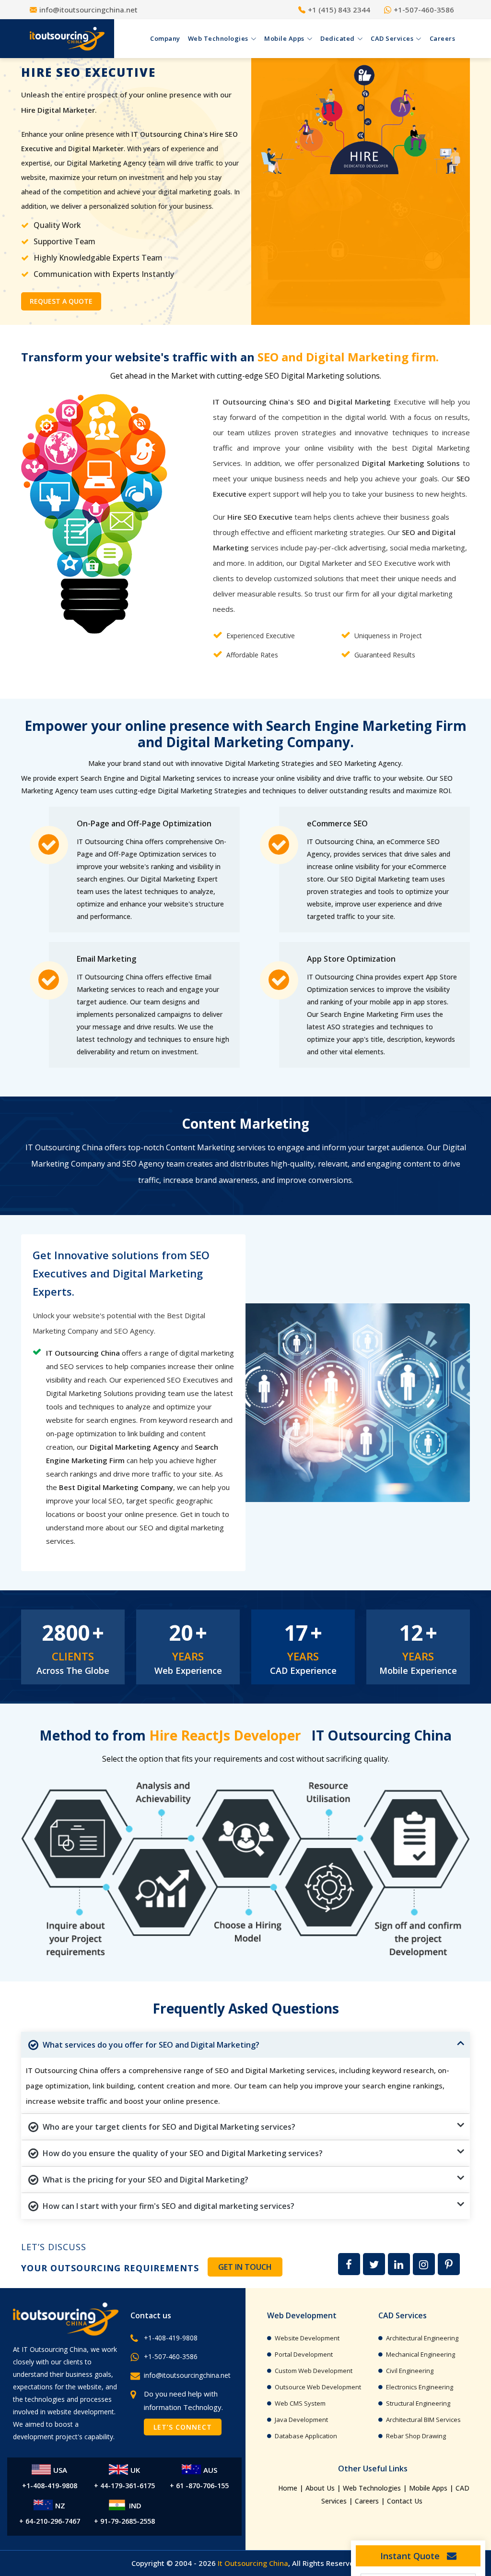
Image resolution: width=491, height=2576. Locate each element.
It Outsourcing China (253, 2563)
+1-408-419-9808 (171, 2338)
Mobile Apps (428, 2488)
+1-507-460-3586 (171, 2356)
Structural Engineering (418, 2403)
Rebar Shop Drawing (416, 2436)
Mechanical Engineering (421, 2354)
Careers (367, 2501)
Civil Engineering (410, 2371)
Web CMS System (300, 2403)
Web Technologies (372, 2488)
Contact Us (405, 2501)
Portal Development (304, 2354)
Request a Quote (61, 301)
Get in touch (245, 2267)
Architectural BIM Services (423, 2420)
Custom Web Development (314, 2371)
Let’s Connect (183, 2427)
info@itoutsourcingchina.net (187, 2375)
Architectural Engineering (422, 2338)
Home (288, 2488)
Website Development (307, 2338)
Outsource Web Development (318, 2387)
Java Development (301, 2420)
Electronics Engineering (420, 2387)
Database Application (306, 2436)
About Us (320, 2488)
